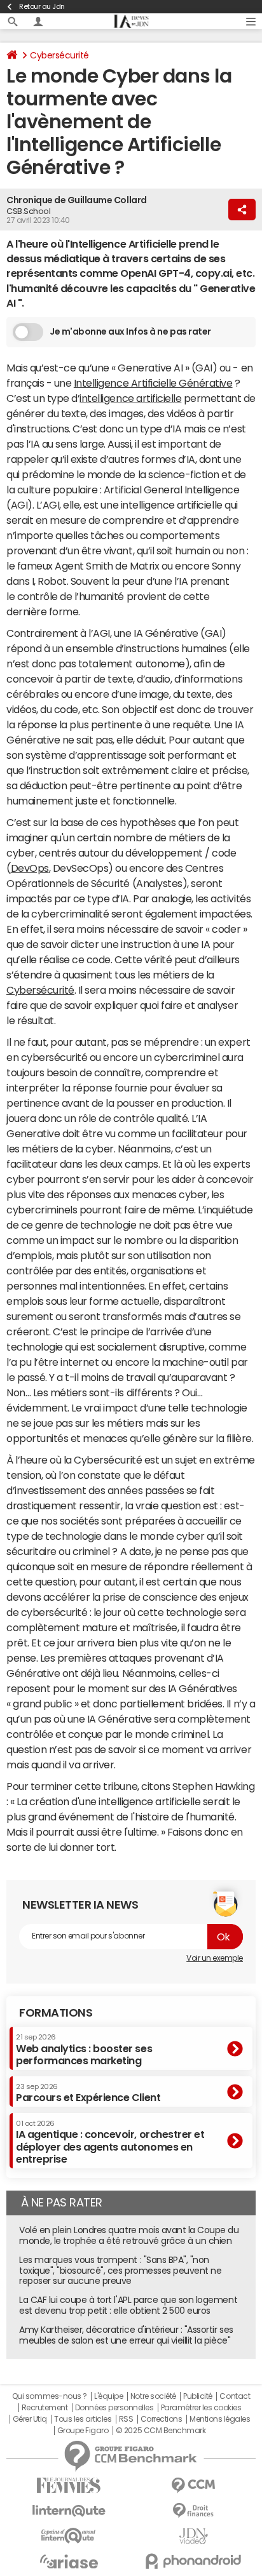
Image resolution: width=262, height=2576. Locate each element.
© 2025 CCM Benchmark (161, 2431)
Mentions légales (220, 2419)
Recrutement (45, 2408)
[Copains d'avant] (69, 2536)
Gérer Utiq (30, 2419)
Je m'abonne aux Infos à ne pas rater (130, 331)
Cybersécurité (59, 55)
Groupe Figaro (83, 2431)
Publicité (198, 2396)
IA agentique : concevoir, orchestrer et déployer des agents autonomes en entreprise (110, 2142)
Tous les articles (83, 2419)
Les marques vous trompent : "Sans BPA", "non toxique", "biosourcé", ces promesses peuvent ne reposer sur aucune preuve (120, 2271)
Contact (235, 2396)
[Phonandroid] (193, 2561)
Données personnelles (114, 2408)
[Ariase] (69, 2561)
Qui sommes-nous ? (50, 2396)
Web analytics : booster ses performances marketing (84, 2049)
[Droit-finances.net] (193, 2511)
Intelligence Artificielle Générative (153, 383)
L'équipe (108, 2396)
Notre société (153, 2396)
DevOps (30, 868)
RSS (126, 2419)
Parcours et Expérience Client (88, 2093)
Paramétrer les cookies (201, 2408)
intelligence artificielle (130, 398)
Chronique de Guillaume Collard (77, 200)
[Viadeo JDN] (193, 2536)
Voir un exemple (215, 1958)
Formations (56, 2013)
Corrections (162, 2419)
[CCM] (193, 2486)
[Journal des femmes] (69, 2486)
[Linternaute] (69, 2511)
